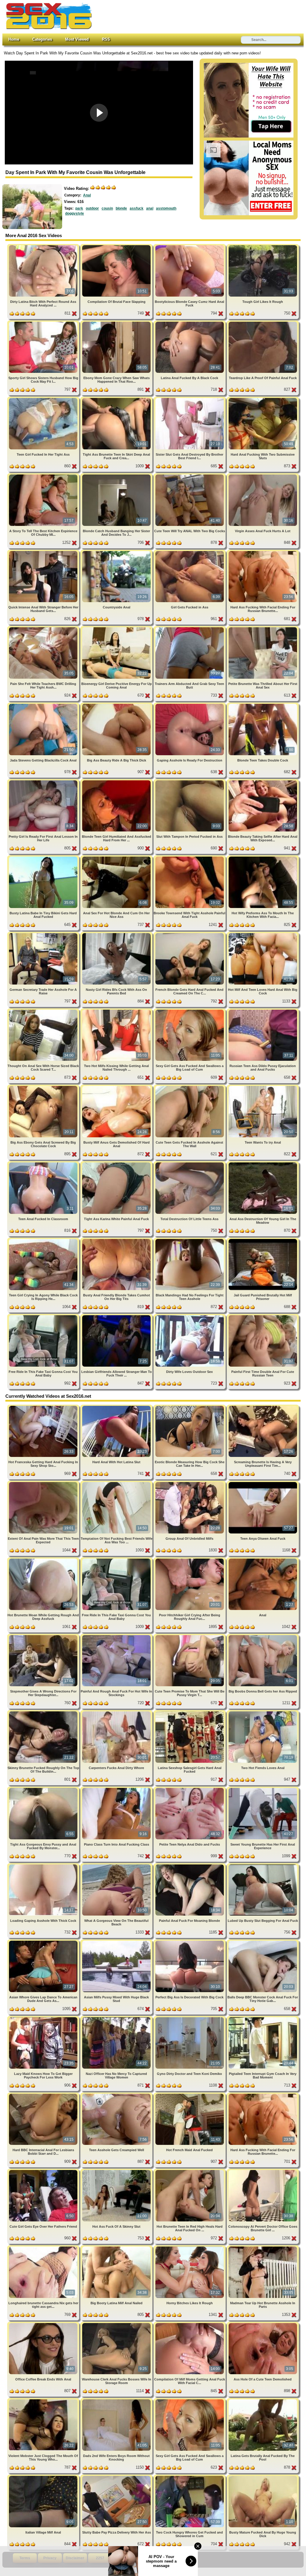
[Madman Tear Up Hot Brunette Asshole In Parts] (263, 2248)
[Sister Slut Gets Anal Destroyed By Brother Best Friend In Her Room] (190, 399)
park (79, 208)
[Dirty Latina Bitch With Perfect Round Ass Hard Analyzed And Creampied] (44, 246)
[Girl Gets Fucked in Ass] (190, 552)
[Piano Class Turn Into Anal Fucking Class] (117, 1789)
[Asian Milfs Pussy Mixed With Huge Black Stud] (117, 1942)
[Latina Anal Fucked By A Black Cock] (190, 323)
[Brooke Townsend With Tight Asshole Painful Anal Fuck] (190, 858)
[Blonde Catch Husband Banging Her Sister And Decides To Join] (117, 476)
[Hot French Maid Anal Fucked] (190, 2095)
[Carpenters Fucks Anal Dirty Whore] (117, 1712)
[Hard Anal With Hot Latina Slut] (117, 1407)
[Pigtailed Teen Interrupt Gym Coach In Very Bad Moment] (263, 2018)
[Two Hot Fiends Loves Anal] (263, 1712)
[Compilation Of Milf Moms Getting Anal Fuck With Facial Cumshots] (190, 2324)
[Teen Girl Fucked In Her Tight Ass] (44, 399)
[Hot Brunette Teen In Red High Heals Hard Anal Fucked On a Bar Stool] (190, 2171)
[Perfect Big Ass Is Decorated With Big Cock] (190, 1942)
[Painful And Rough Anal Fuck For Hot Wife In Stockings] (117, 1636)
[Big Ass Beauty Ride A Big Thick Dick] (117, 705)
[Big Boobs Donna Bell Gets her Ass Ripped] (263, 1636)
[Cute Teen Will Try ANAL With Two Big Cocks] (190, 476)
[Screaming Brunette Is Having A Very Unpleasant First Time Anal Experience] (263, 1407)
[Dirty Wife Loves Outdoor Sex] (190, 1316)
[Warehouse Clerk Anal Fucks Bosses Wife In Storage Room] (117, 2324)
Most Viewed (77, 39)
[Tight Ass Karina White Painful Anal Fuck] (117, 1163)
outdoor (92, 208)
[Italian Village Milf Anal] (44, 2477)
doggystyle (75, 213)
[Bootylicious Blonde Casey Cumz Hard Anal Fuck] (190, 246)
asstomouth (166, 208)
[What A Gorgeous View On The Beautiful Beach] (117, 1865)
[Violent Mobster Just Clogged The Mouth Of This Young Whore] (44, 2400)
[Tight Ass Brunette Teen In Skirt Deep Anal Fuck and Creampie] (117, 399)
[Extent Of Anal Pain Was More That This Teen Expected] (44, 1483)
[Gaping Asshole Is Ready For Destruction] (190, 705)
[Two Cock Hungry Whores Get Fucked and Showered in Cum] (190, 2477)
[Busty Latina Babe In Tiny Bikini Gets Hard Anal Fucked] (44, 858)
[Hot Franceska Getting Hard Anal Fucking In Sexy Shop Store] (44, 1407)
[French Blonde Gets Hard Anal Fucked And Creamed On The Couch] (190, 934)
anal (150, 208)
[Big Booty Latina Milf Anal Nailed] (117, 2248)
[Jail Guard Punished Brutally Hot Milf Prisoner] (263, 1240)
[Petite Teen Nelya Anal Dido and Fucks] (190, 1789)
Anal (87, 195)
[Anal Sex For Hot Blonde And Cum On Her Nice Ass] (117, 858)
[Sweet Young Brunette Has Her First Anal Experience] (263, 1789)
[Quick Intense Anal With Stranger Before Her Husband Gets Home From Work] (44, 552)
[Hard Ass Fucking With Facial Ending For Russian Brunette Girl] (263, 552)
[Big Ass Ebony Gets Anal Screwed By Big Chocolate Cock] (44, 1087)
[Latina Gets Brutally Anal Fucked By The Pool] (263, 2400)
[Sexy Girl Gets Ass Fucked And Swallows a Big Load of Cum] (190, 1011)
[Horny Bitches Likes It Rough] (190, 2248)
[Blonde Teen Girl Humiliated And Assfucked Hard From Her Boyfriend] (117, 781)
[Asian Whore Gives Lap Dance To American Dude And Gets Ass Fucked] (44, 1942)
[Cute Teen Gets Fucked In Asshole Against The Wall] (190, 1087)
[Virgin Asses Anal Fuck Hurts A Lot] (263, 476)
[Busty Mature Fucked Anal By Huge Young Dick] (263, 2477)
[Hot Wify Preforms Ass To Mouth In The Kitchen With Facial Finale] (263, 858)
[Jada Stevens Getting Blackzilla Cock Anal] (44, 705)
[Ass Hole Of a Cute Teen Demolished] (263, 2324)
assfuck (137, 208)
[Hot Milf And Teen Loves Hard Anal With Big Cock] (263, 934)
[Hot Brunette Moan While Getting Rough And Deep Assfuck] (44, 1560)
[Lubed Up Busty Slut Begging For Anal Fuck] (263, 1865)
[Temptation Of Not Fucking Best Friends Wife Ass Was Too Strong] (117, 1483)
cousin (107, 208)
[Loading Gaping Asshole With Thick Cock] (44, 1865)
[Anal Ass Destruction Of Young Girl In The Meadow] (263, 1163)
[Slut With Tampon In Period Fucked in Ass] (190, 781)
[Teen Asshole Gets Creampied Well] (117, 2095)
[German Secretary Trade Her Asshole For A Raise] (44, 934)
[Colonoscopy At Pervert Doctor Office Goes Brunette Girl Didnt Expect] (263, 2171)
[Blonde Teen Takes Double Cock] (263, 705)
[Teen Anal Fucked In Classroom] (44, 1163)
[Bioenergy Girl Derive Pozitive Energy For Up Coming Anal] (117, 628)
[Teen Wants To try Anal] (263, 1087)
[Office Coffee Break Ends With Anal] (44, 2324)
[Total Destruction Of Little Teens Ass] (190, 1163)
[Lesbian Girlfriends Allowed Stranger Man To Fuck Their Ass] (117, 1316)
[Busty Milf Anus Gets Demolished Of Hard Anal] (117, 1087)
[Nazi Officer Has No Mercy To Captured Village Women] (117, 2018)
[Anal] (263, 1560)
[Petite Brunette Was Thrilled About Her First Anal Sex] (263, 628)
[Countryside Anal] (117, 552)
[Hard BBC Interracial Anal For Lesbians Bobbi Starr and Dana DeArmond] (44, 2095)
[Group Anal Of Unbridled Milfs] (190, 1483)
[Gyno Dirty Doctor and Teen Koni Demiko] (190, 2018)
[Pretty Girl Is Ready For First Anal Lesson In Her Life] (44, 781)
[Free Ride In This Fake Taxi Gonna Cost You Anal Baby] (44, 1316)
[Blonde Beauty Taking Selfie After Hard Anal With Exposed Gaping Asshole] (263, 781)
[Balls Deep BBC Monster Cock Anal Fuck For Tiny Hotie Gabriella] (263, 1942)
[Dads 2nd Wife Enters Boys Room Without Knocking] (117, 2400)
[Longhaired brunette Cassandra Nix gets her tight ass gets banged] (44, 2248)
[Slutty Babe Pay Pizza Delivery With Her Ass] (117, 2477)
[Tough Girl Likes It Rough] (263, 246)
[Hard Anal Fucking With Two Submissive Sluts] (263, 399)
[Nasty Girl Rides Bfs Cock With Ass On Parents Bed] (117, 934)
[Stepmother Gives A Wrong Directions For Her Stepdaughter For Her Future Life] (44, 1636)
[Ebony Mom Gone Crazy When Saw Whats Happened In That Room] (117, 323)
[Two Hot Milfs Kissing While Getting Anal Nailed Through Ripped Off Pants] (117, 1011)
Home (14, 39)
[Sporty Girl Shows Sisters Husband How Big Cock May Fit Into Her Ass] (44, 323)
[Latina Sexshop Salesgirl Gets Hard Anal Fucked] (190, 1712)
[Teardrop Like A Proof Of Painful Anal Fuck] (263, 323)
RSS (106, 39)
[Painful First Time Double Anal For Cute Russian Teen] (263, 1316)
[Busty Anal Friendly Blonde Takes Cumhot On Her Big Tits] (117, 1240)
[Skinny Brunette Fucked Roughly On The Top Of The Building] (44, 1712)
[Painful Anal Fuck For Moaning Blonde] (190, 1865)
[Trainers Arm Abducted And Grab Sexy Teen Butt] (190, 628)
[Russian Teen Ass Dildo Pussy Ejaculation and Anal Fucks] (263, 1011)
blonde (121, 208)
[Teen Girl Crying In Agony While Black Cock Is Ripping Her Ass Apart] (44, 1240)
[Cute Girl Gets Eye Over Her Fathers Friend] (44, 2171)
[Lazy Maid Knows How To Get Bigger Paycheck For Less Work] (44, 2018)
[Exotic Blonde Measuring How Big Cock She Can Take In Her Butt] (190, 1407)
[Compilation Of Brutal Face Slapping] (117, 246)
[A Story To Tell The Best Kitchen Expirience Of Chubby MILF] (44, 476)
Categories (42, 39)
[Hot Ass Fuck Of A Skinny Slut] (117, 2171)
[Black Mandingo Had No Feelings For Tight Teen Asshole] (190, 1240)
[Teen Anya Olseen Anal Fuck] (263, 1483)
